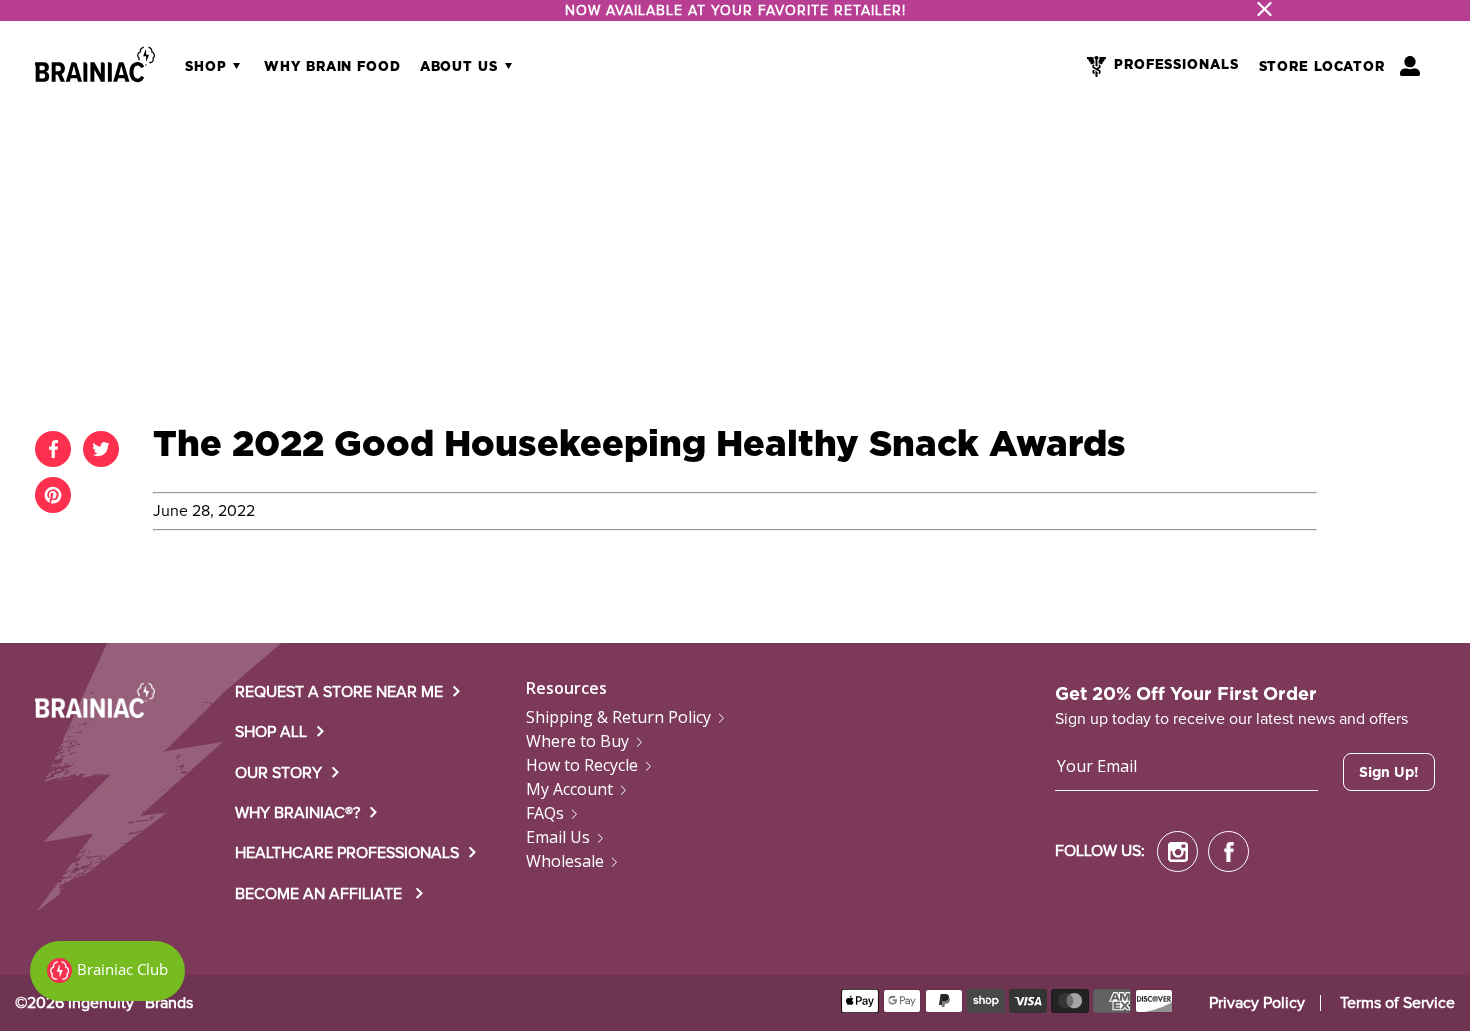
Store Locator (1322, 67)
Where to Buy (577, 741)
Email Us (558, 837)
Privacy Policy (1257, 1003)
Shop (208, 67)
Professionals (1176, 65)
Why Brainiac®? (297, 813)
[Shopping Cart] (1410, 66)
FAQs (545, 813)
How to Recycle (582, 765)
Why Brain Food (332, 67)
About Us (461, 67)
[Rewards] (107, 971)
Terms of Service (1397, 1003)
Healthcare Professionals (347, 853)
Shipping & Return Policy (618, 717)
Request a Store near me (339, 692)
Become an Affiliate (320, 894)
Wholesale (565, 861)
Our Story (278, 773)
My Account (569, 789)
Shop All (271, 732)
